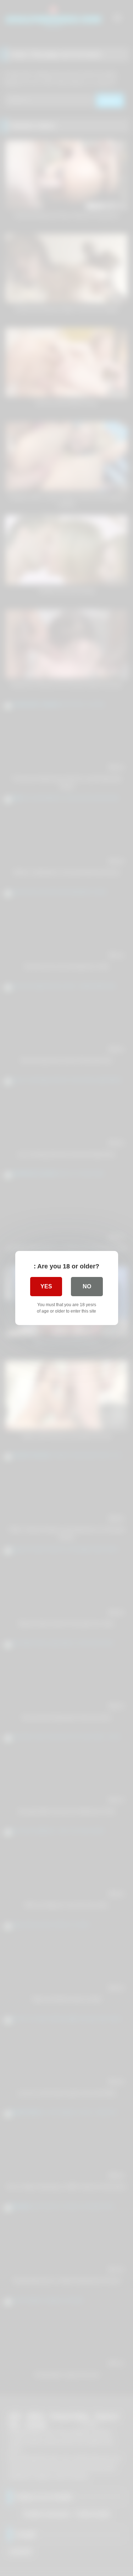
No (87, 1286)
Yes (46, 1286)
